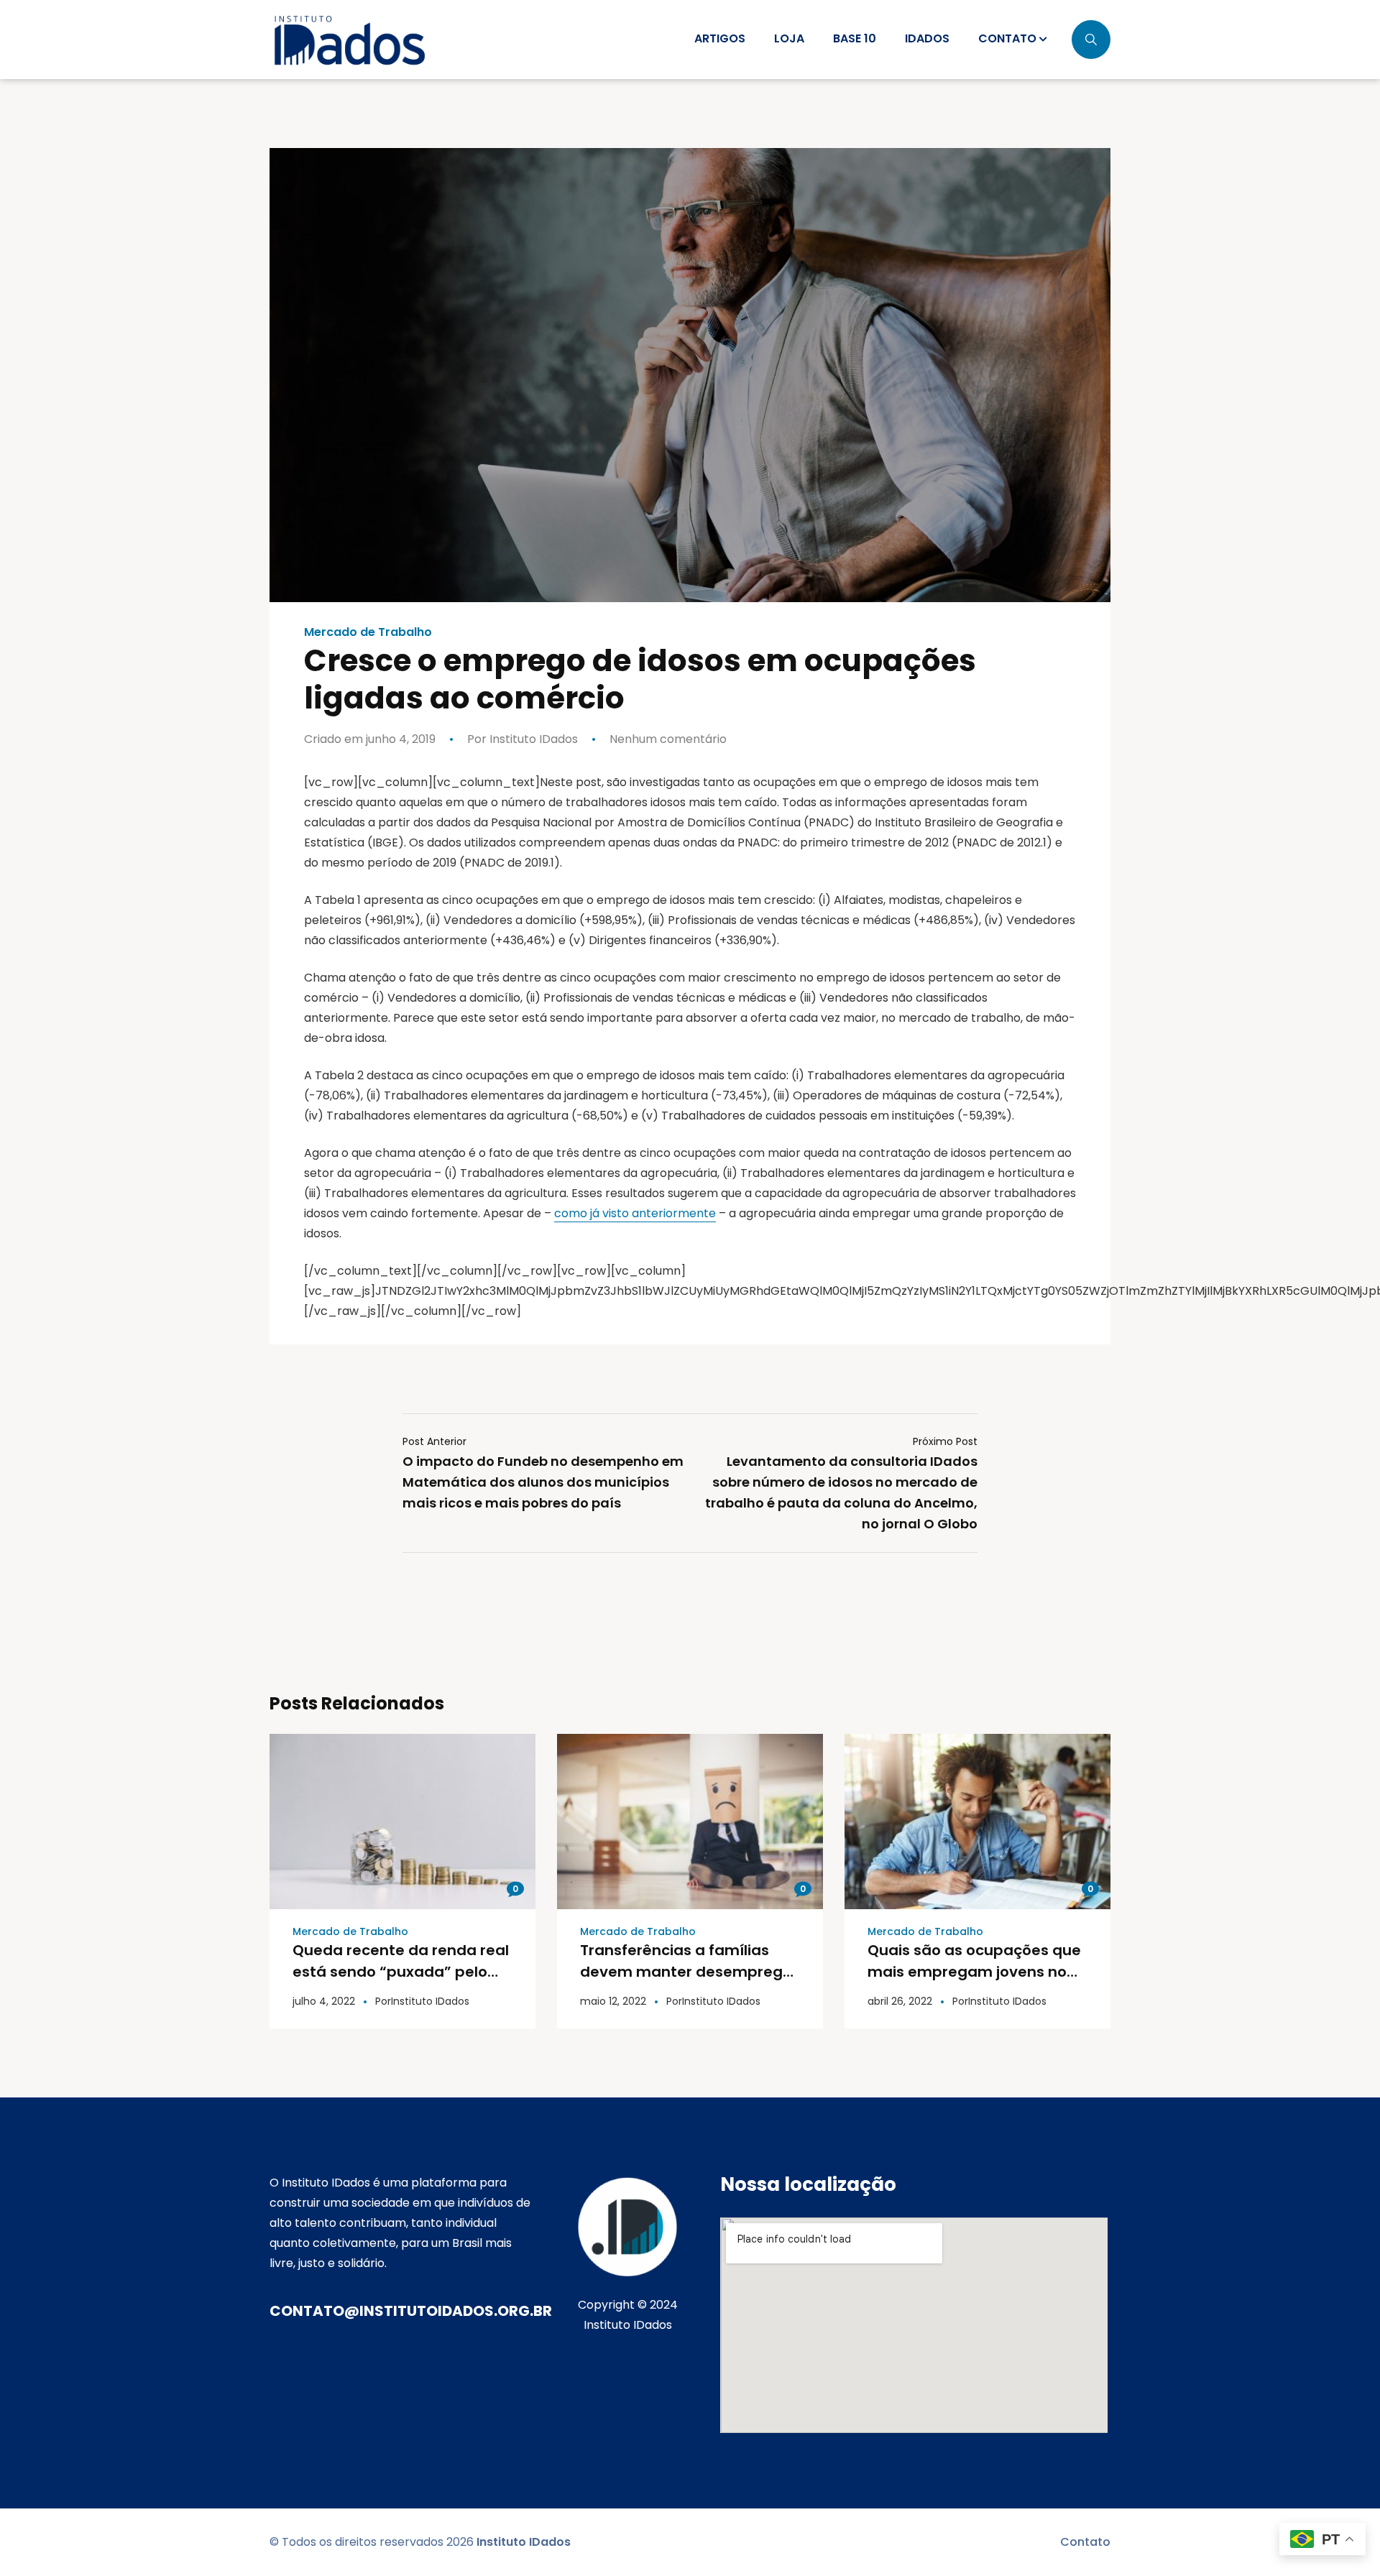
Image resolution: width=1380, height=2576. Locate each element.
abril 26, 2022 (900, 2001)
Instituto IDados (532, 739)
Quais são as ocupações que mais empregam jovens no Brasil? (974, 1972)
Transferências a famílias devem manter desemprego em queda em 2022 (686, 1972)
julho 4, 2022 (324, 2001)
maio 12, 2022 (613, 2001)
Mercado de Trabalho (368, 632)
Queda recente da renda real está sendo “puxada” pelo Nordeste (401, 1972)
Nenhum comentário (668, 739)
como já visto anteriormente (635, 1213)
